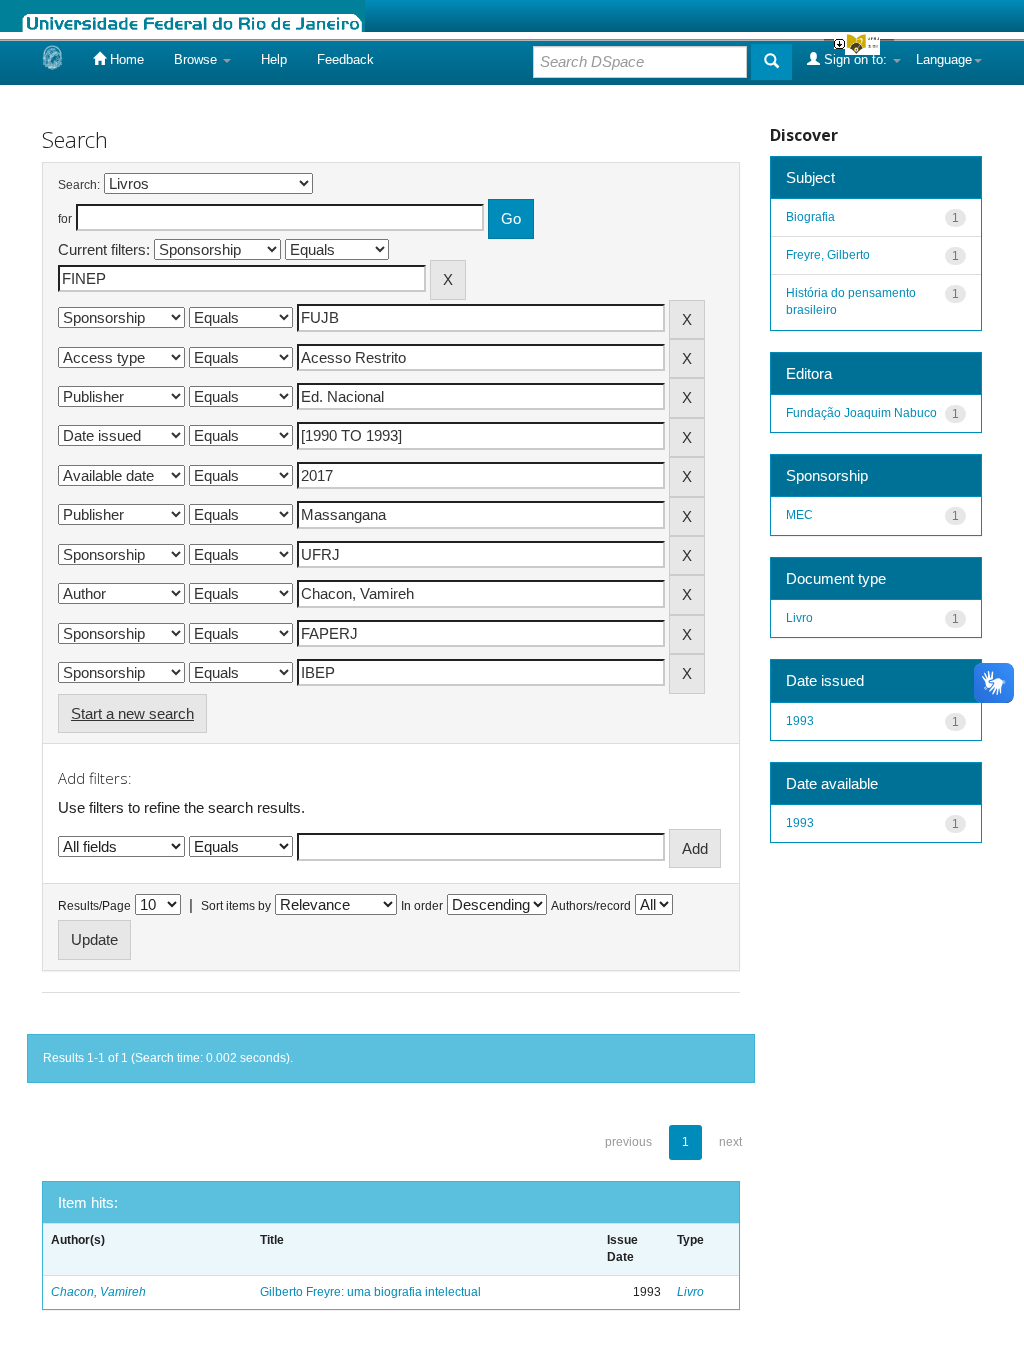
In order (422, 906)
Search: (79, 185)
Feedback (345, 59)
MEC (799, 515)
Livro (690, 1292)
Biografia (810, 217)
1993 (800, 721)
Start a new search (132, 713)
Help (274, 59)
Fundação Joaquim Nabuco (861, 413)
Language (944, 59)
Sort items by (236, 906)
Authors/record (591, 906)
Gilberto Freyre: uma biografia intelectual (370, 1292)
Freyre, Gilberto (828, 255)
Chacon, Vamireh (98, 1292)
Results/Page (94, 906)
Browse (197, 59)
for (65, 219)
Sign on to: (855, 59)
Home (125, 59)
